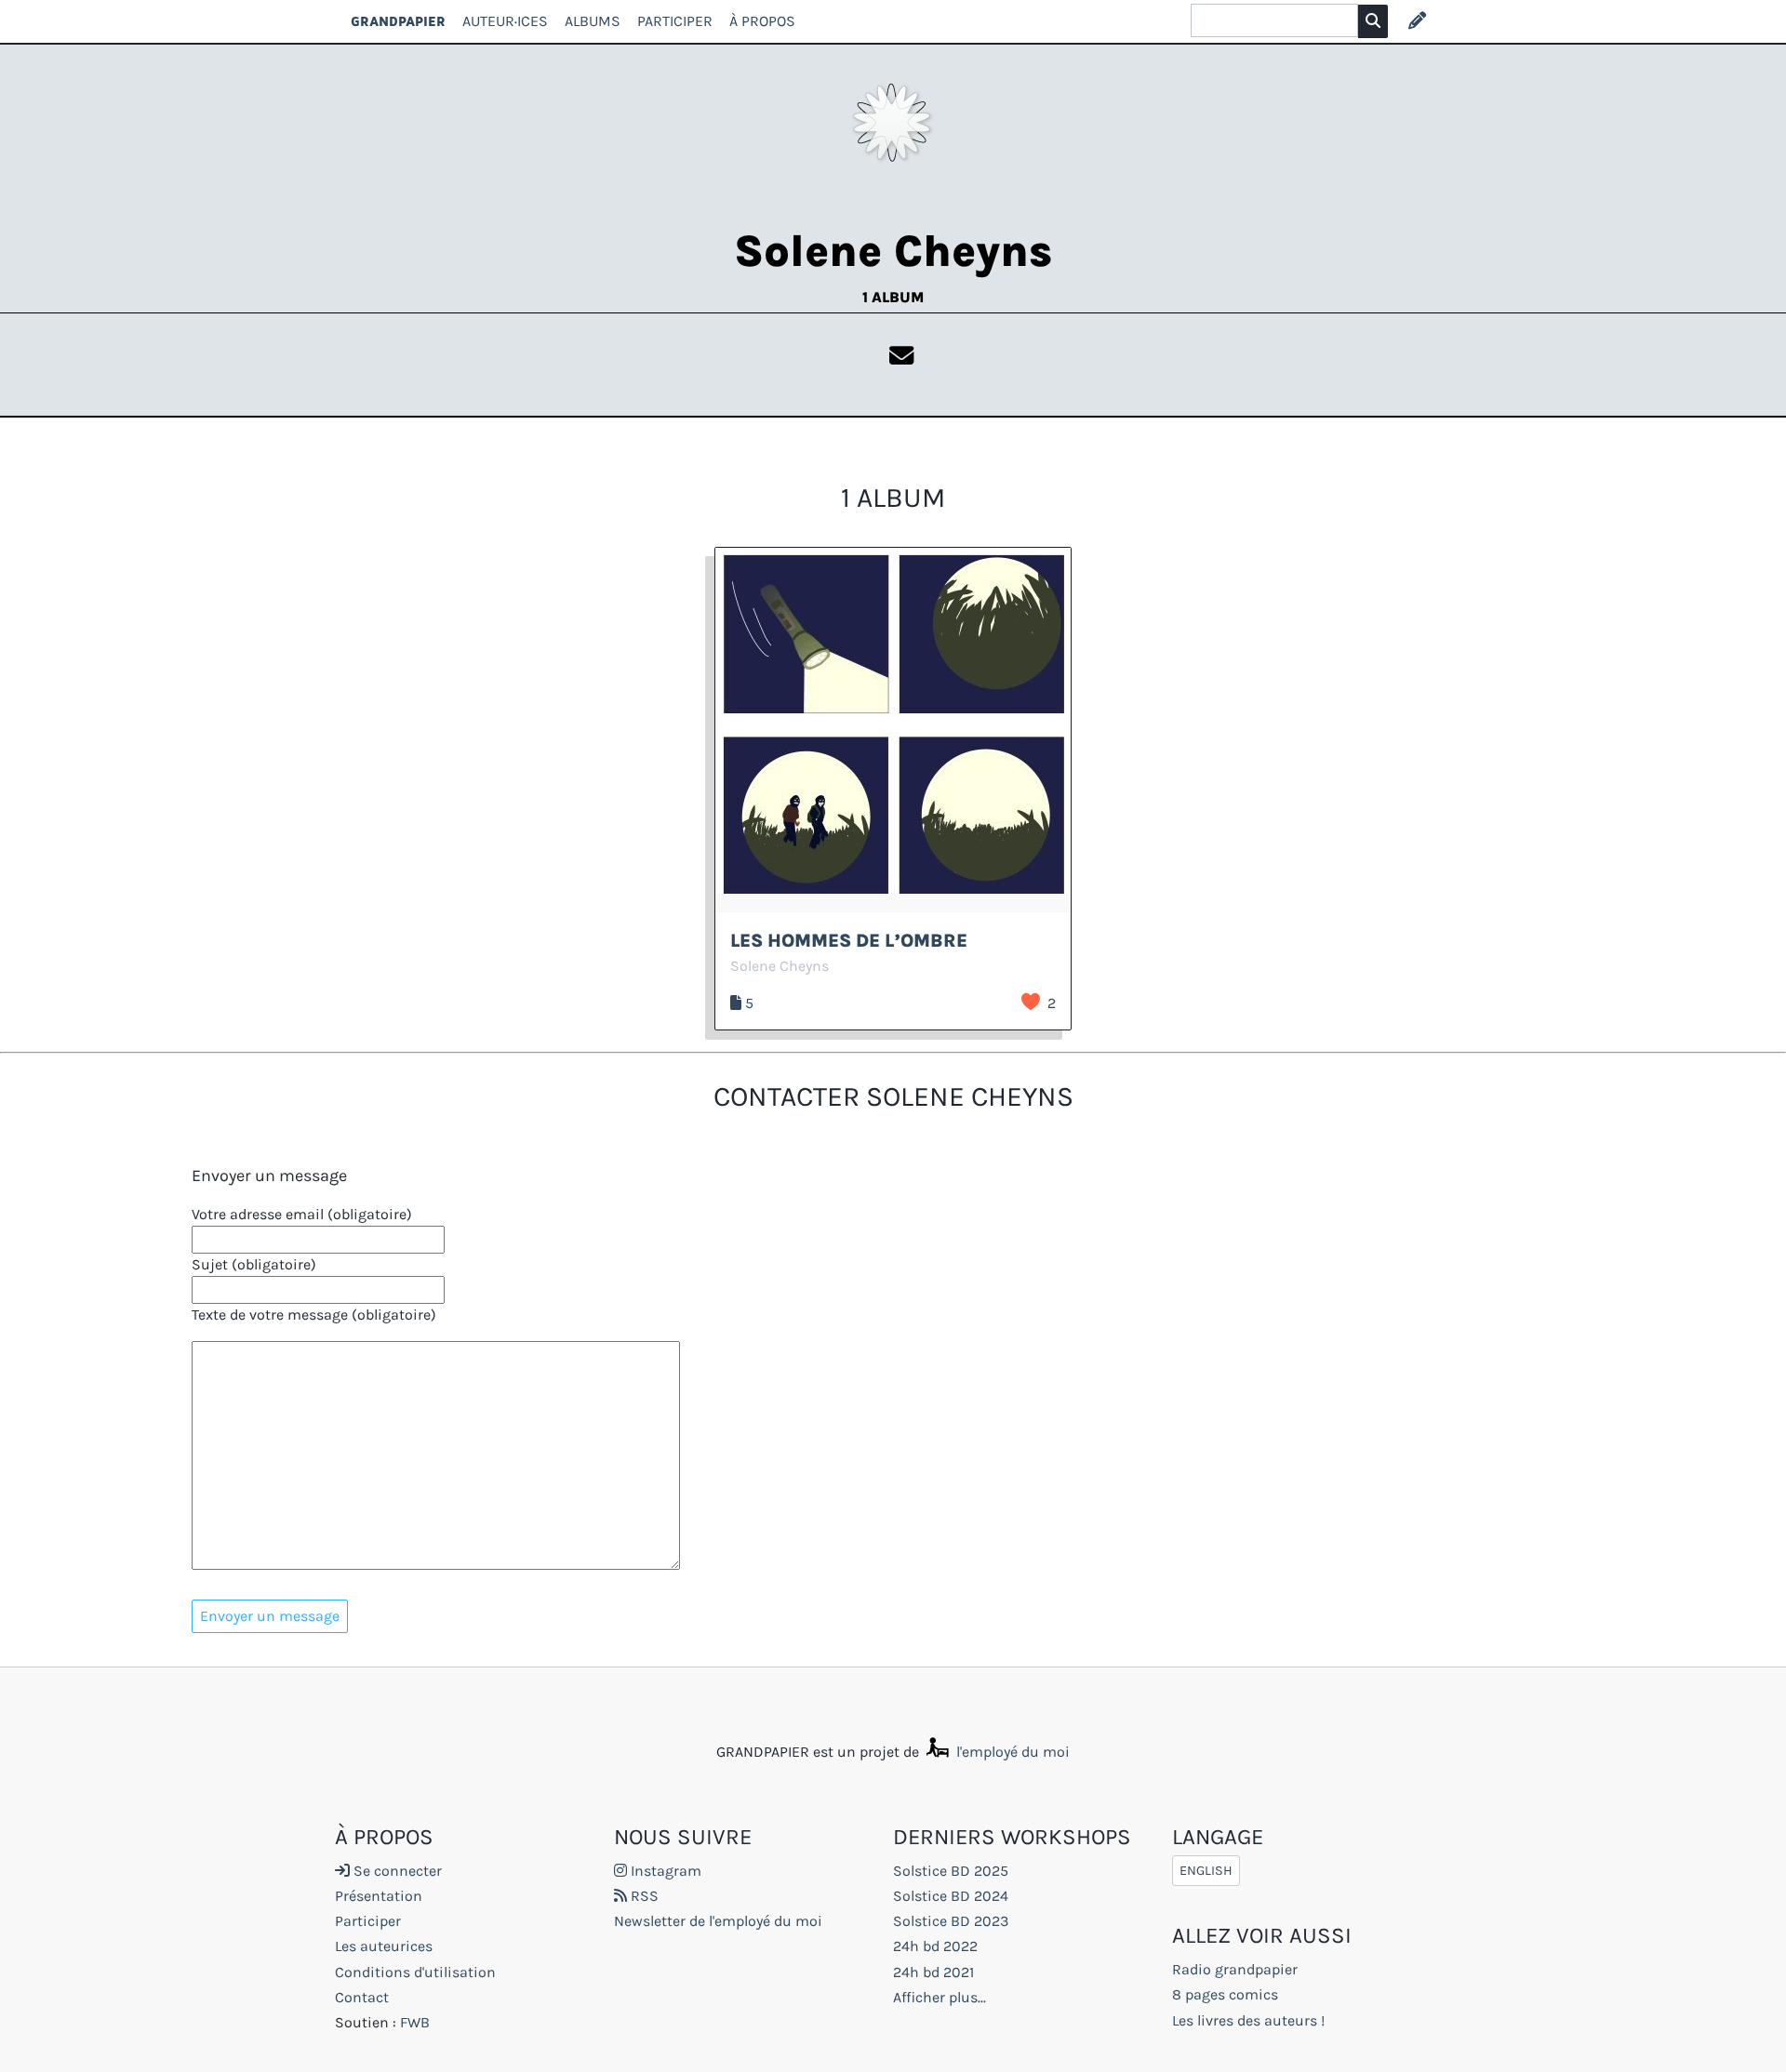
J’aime (1031, 1002)
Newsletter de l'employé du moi (718, 1921)
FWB (415, 2022)
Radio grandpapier (1235, 1969)
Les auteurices (384, 1946)
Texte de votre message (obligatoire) (314, 1315)
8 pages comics (1225, 1994)
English (1206, 1871)
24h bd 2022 (935, 1946)
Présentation (379, 1896)
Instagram (664, 1871)
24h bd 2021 (933, 1972)
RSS (643, 1896)
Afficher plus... (940, 1997)
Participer (675, 21)
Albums (593, 21)
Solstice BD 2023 (951, 1921)
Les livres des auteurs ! (1248, 2020)
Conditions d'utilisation (415, 1972)
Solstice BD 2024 (951, 1896)
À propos (762, 21)
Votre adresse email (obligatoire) (302, 1214)
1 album (893, 297)
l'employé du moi (1011, 1752)
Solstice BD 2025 (951, 1871)
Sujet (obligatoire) (254, 1264)
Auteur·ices (505, 21)
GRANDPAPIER (398, 21)
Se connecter (396, 1871)
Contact (362, 1997)
